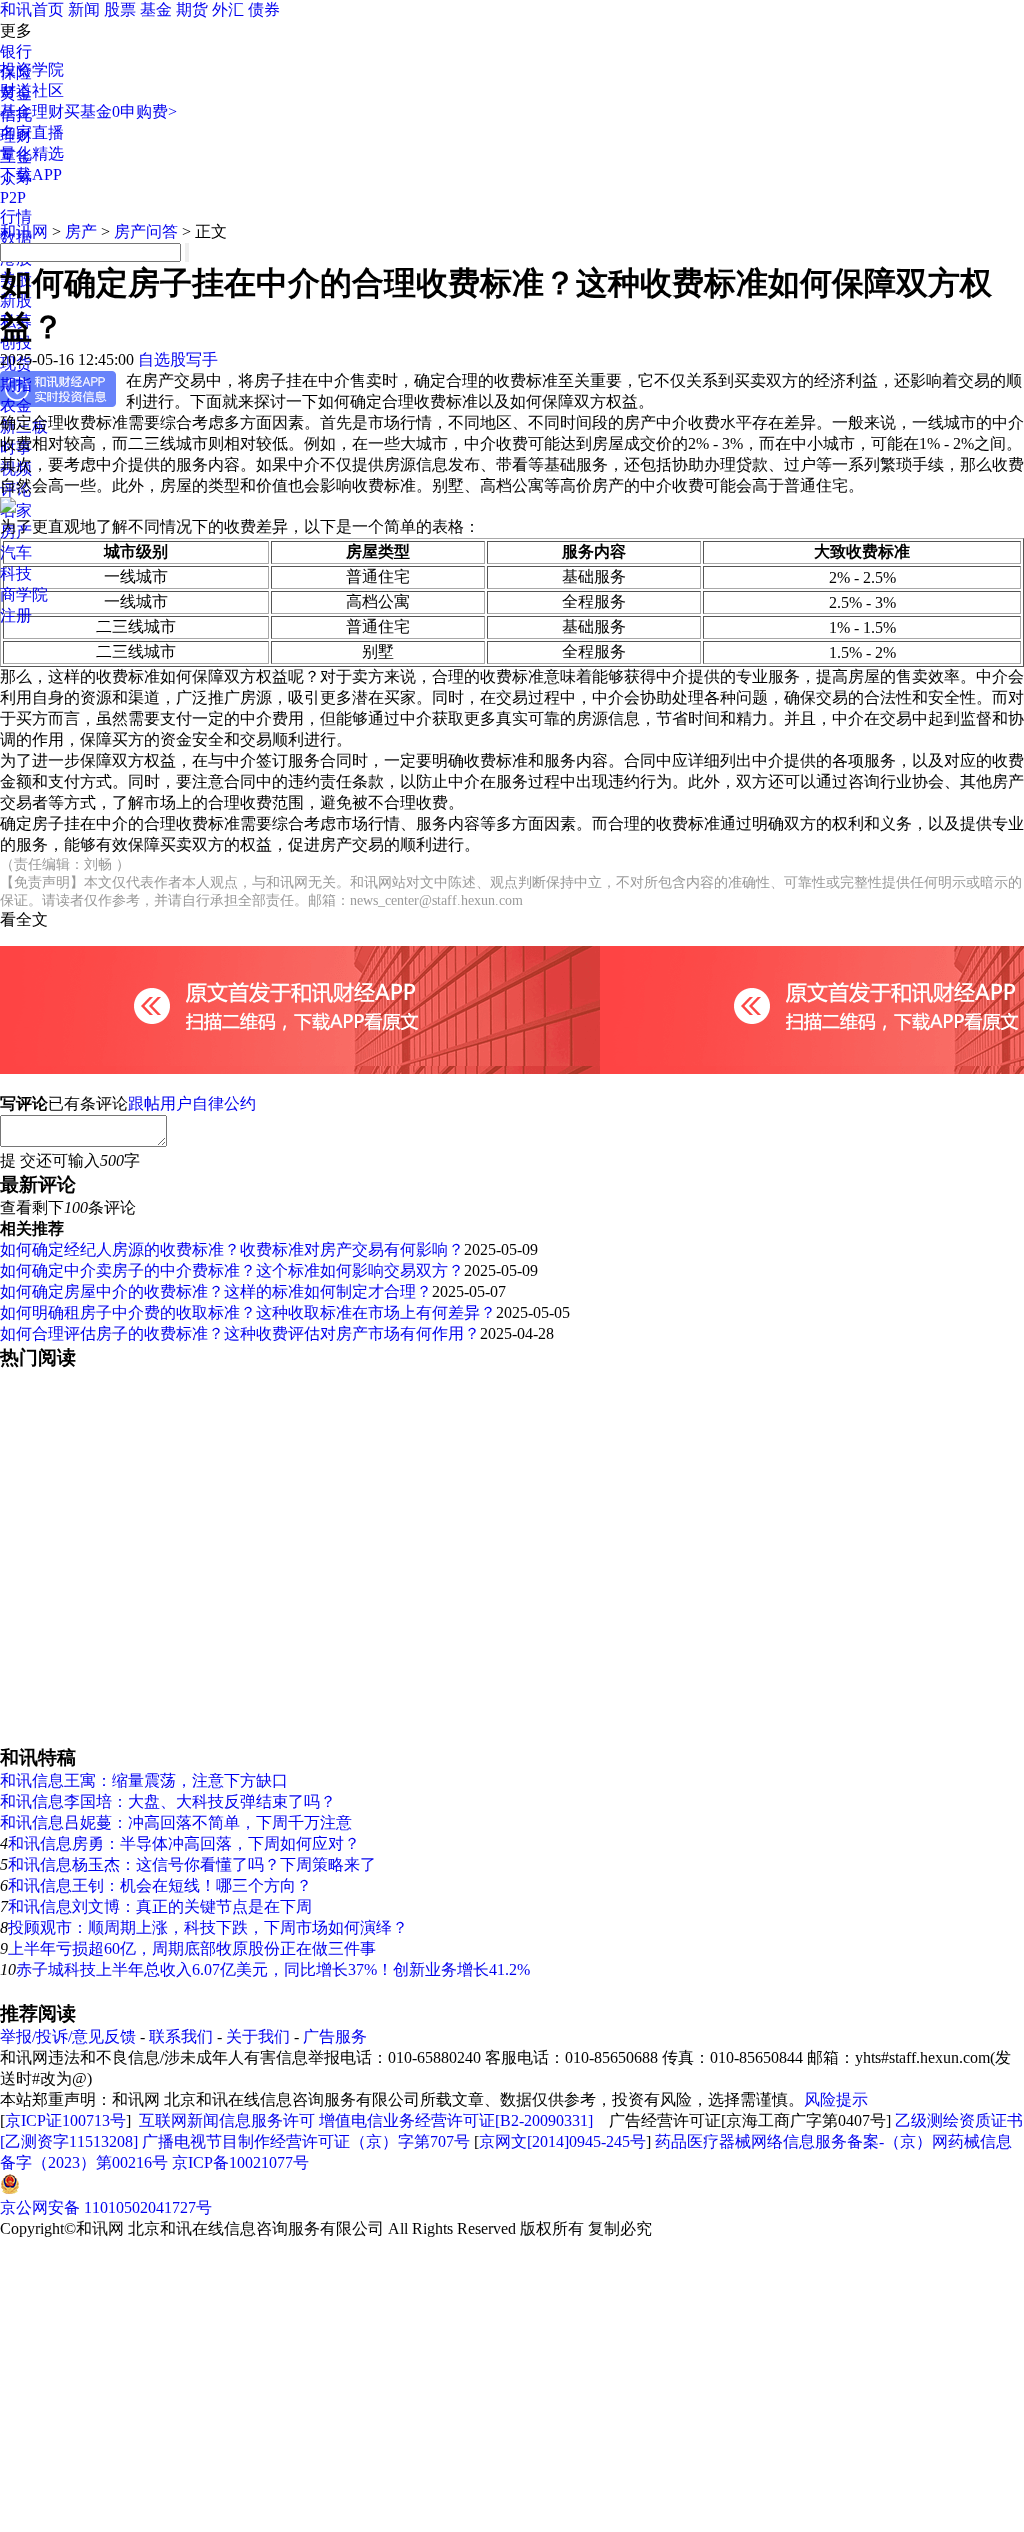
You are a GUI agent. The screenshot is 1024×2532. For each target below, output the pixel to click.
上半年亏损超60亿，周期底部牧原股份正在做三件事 (192, 1948)
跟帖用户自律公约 (192, 1103)
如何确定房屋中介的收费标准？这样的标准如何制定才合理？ (216, 1291)
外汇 (228, 9)
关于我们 (258, 2036)
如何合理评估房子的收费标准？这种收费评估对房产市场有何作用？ (240, 1333)
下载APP (31, 174)
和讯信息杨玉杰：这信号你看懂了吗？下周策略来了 (192, 1864)
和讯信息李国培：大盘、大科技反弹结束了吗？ (168, 1801)
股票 (120, 9)
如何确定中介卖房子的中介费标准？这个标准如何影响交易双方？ (232, 1270)
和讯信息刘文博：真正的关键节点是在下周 (160, 1906)
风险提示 (836, 2099)
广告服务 (335, 2036)
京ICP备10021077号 (240, 2162)
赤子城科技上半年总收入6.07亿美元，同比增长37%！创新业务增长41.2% (273, 1969)
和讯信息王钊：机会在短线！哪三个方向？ (160, 1885)
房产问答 (146, 231)
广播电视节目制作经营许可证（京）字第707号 (306, 2141)
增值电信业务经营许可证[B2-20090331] (456, 2120)
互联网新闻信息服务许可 (227, 2120)
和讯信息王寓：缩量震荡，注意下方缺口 (144, 1780)
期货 (192, 9)
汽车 (16, 552)
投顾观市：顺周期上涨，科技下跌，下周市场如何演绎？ (208, 1927)
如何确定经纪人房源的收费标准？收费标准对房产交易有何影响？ (232, 1249)
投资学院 (32, 69)
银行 (16, 51)
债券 (264, 9)
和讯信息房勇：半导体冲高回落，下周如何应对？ (184, 1843)
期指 (16, 384)
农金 (16, 405)
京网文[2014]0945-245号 (562, 2141)
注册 (16, 615)
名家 (16, 510)
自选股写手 (178, 359)
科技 (16, 573)
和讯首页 (32, 9)
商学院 (24, 594)
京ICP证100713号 (65, 2120)
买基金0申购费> (120, 111)
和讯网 (24, 231)
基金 (156, 9)
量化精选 (32, 153)
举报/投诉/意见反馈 (68, 2036)
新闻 (84, 9)
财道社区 (32, 90)
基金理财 (32, 111)
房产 (81, 231)
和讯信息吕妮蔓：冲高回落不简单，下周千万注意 (176, 1822)
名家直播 (32, 132)
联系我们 (181, 2036)
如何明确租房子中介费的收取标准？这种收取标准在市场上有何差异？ (248, 1312)
